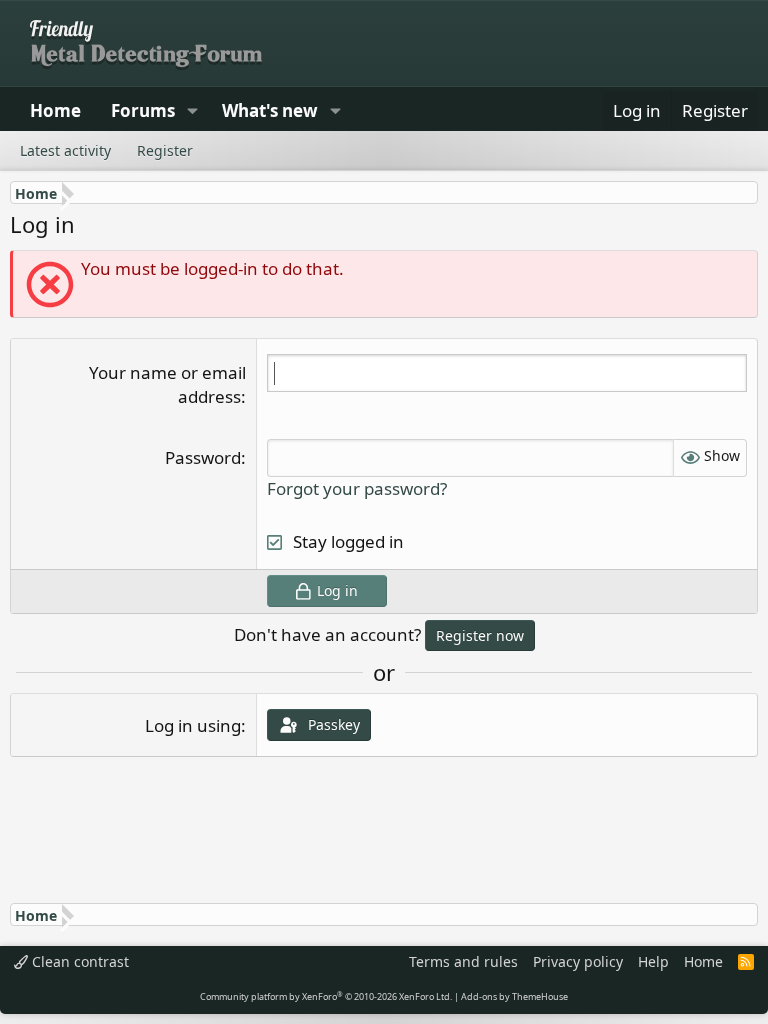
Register (165, 150)
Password (203, 457)
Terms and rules (463, 961)
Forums (143, 110)
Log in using (193, 725)
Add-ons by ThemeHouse (514, 996)
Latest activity (65, 150)
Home (55, 110)
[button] (192, 111)
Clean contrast (78, 961)
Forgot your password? (357, 488)
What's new (270, 110)
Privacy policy (578, 961)
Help (653, 961)
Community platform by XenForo (326, 996)
